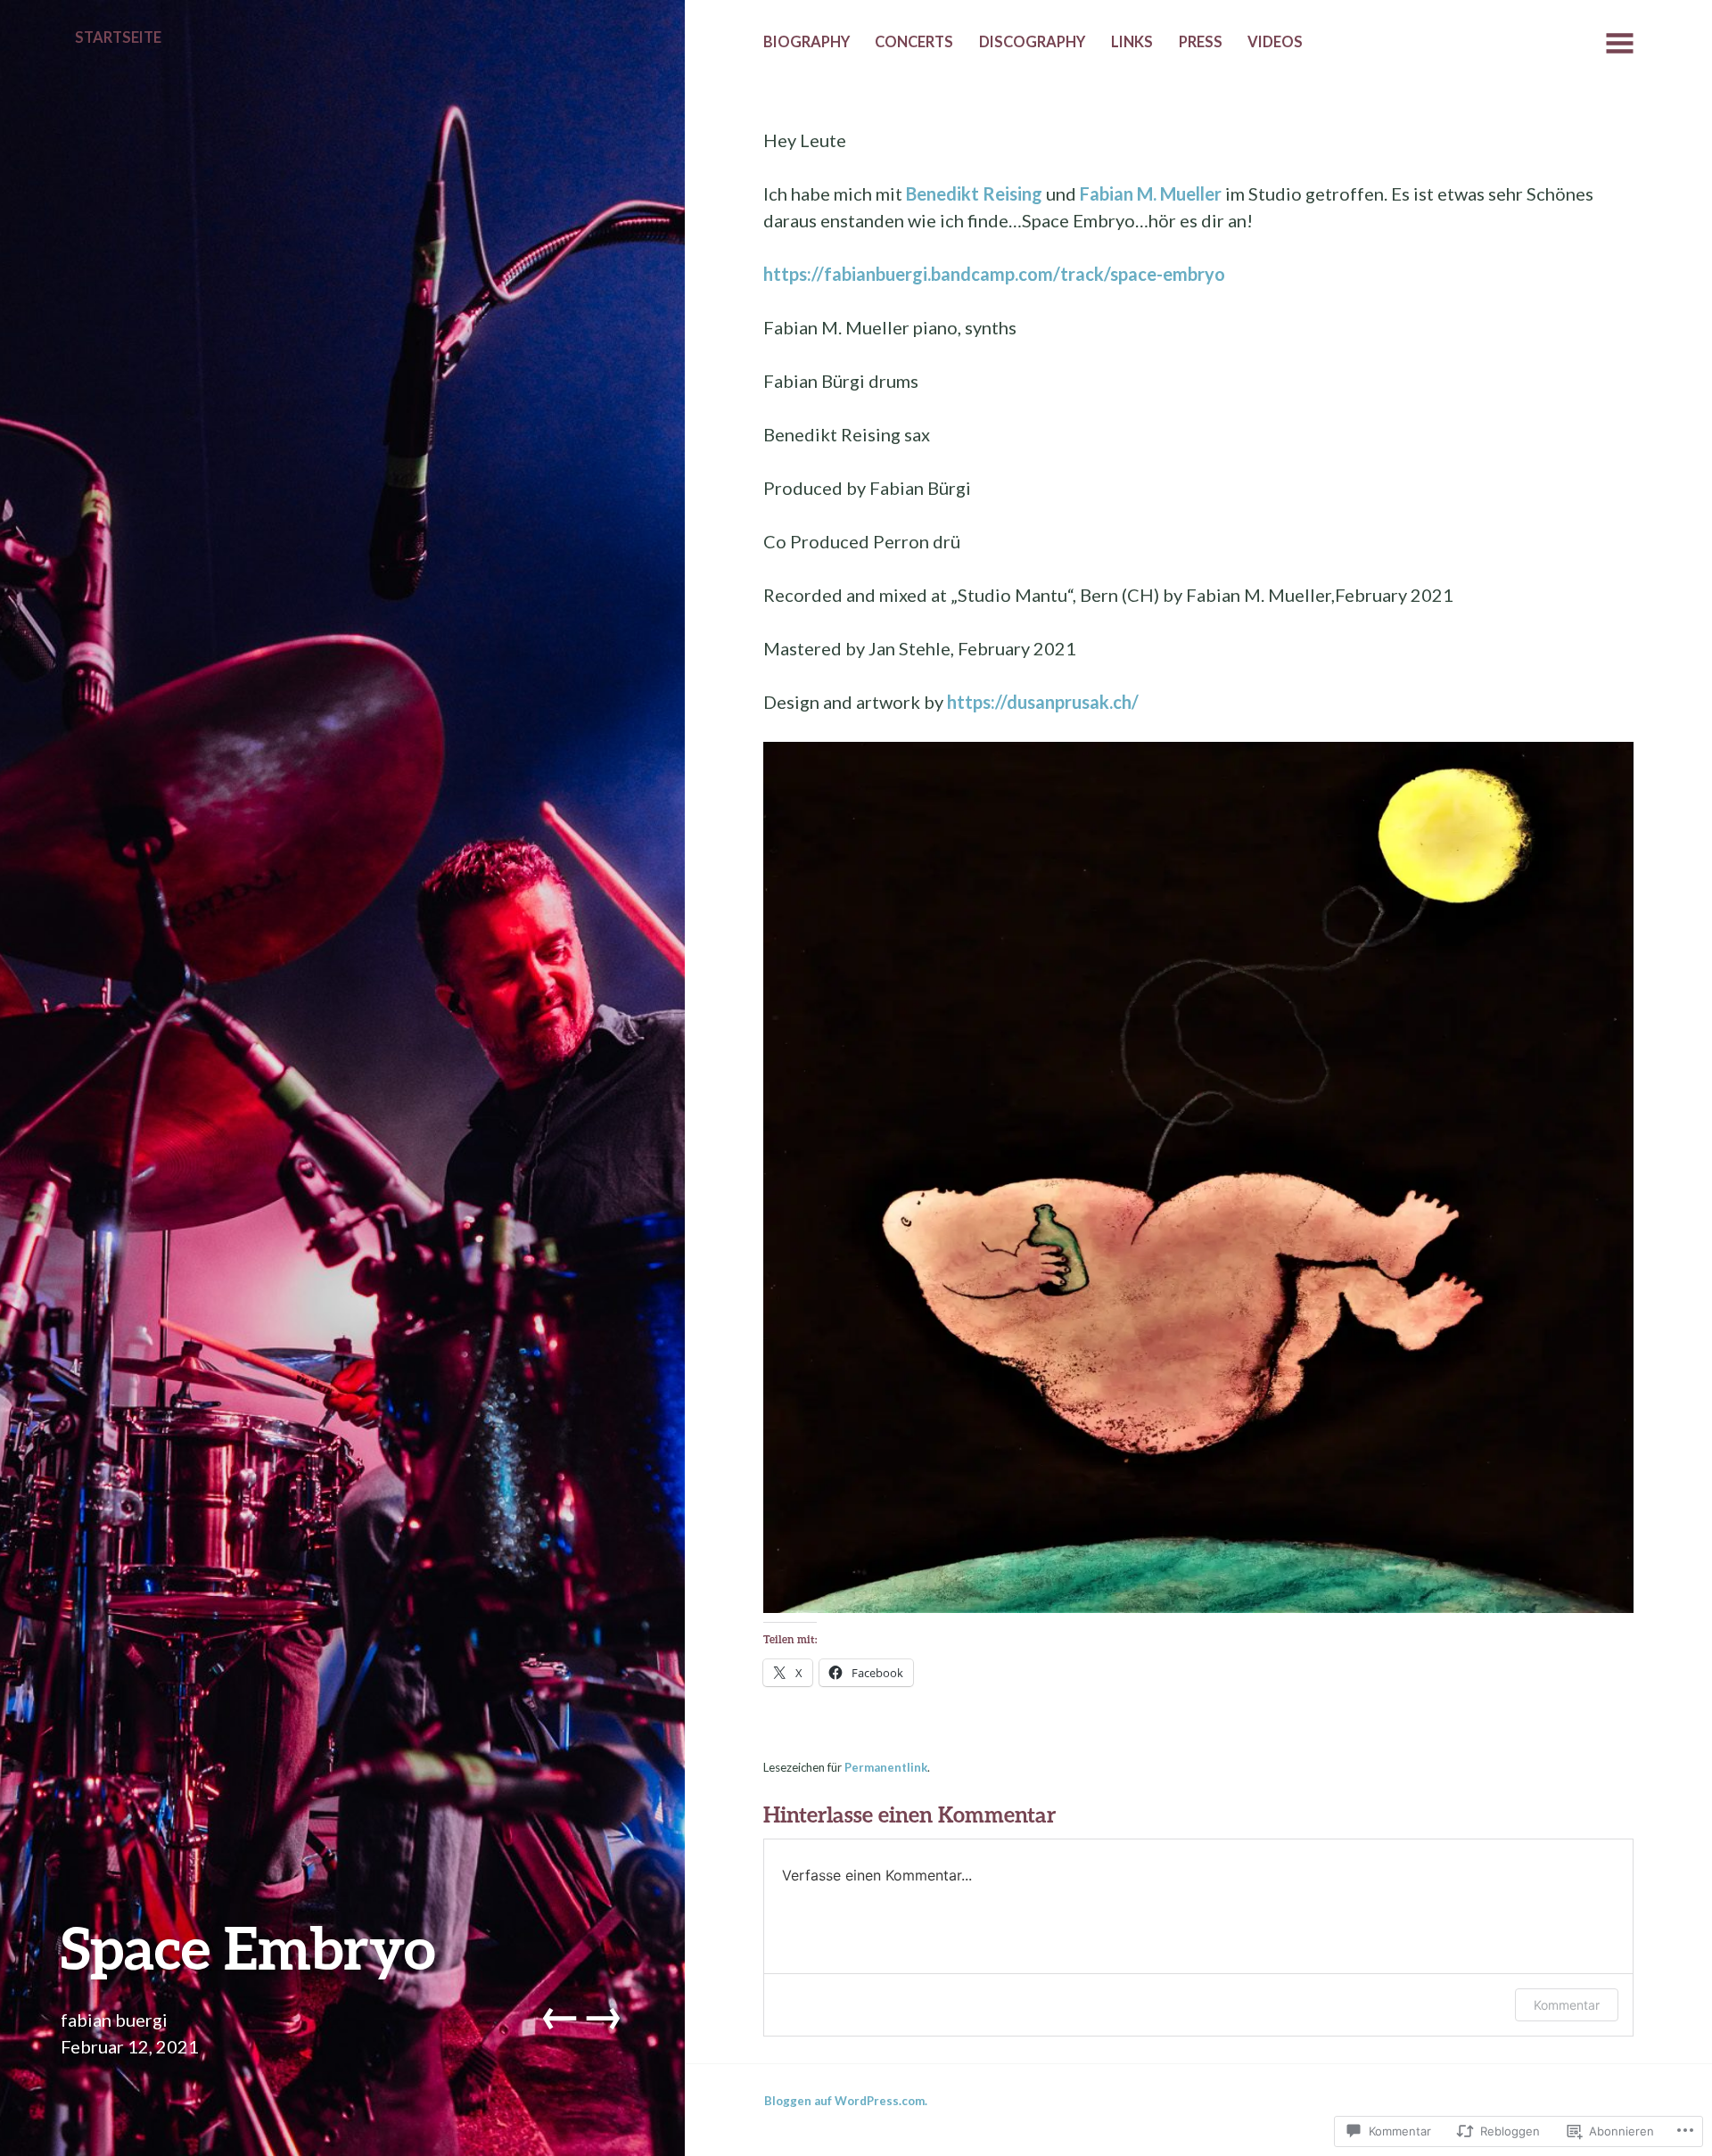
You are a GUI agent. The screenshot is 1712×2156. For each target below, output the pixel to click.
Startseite (118, 37)
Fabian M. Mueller (1151, 193)
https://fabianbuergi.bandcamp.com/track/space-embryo (994, 274)
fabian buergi (114, 2020)
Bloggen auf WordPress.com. (846, 2101)
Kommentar (1567, 2005)
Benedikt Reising (974, 193)
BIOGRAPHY (807, 42)
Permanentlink (886, 1767)
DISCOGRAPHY (1032, 42)
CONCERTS (914, 42)
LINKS (1132, 42)
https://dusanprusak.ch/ (1043, 702)
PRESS (1201, 42)
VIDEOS (1275, 42)
